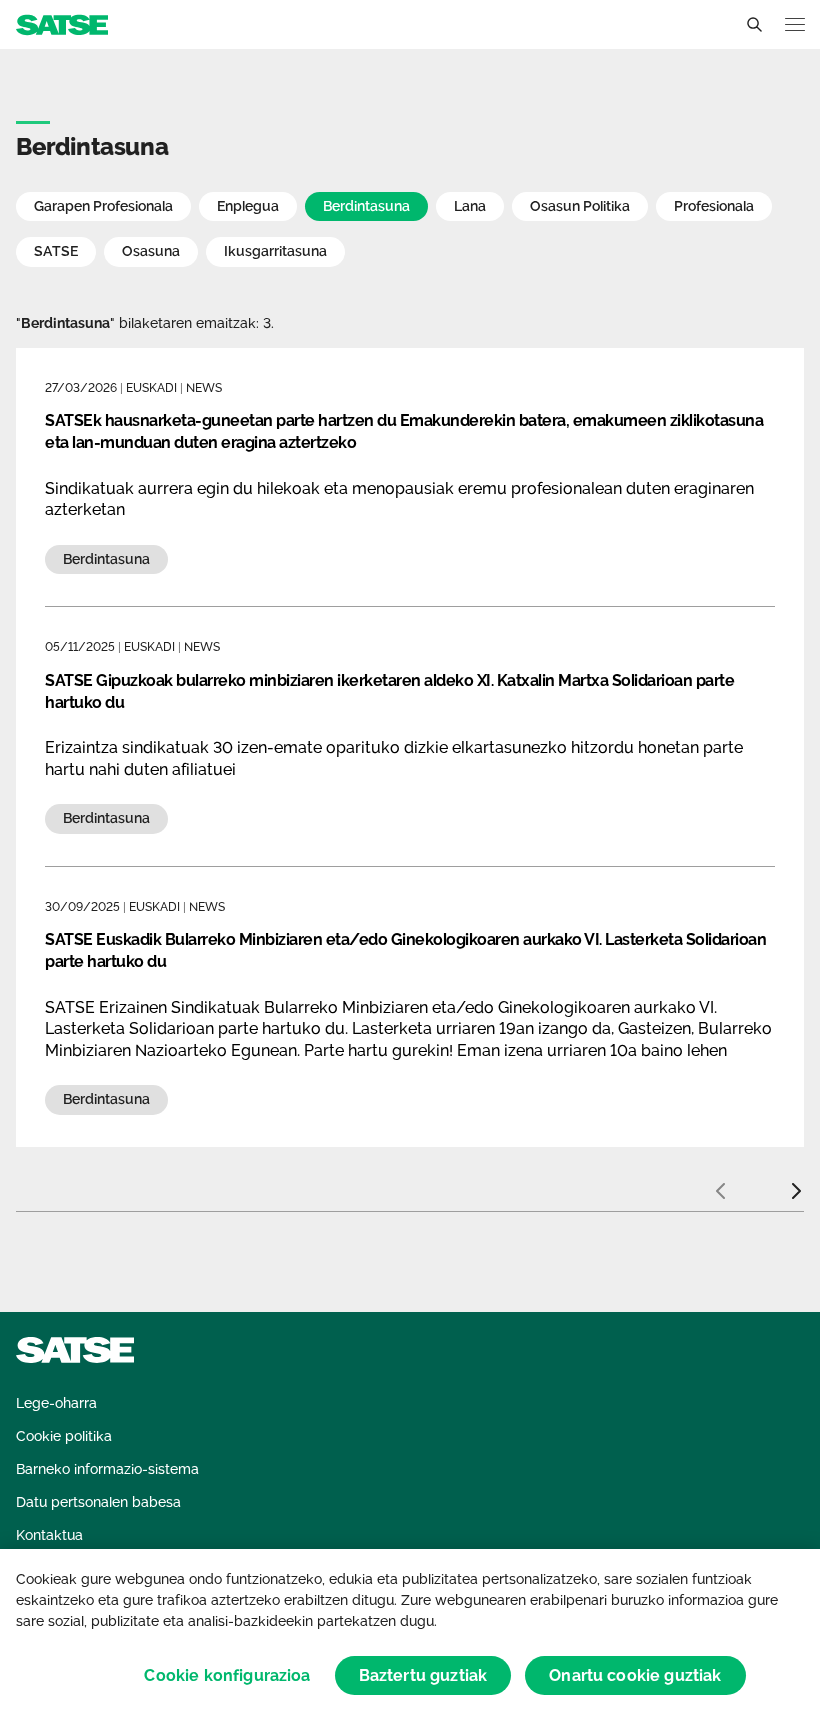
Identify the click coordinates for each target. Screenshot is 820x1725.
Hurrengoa (796, 1183)
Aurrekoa (720, 1183)
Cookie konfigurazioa (227, 1675)
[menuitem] (56, 1403)
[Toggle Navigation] (795, 24)
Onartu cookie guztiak (635, 1675)
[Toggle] (754, 25)
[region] (410, 1637)
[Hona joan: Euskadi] (62, 23)
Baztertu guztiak (423, 1675)
